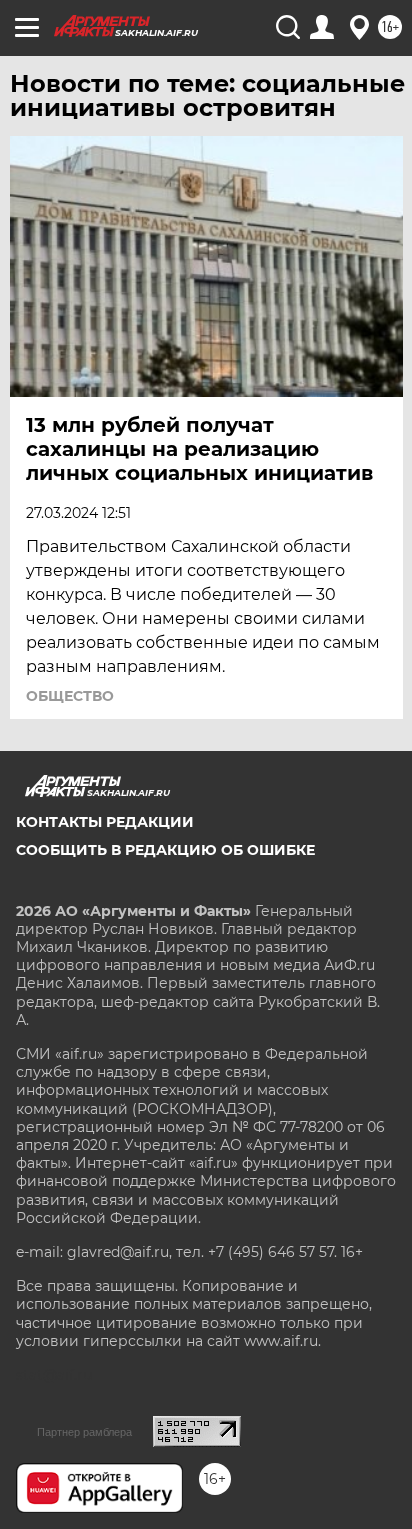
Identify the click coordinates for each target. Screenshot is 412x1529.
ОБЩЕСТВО (70, 696)
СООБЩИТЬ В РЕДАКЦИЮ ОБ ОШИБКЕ (165, 850)
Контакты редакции (105, 822)
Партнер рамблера (84, 1432)
